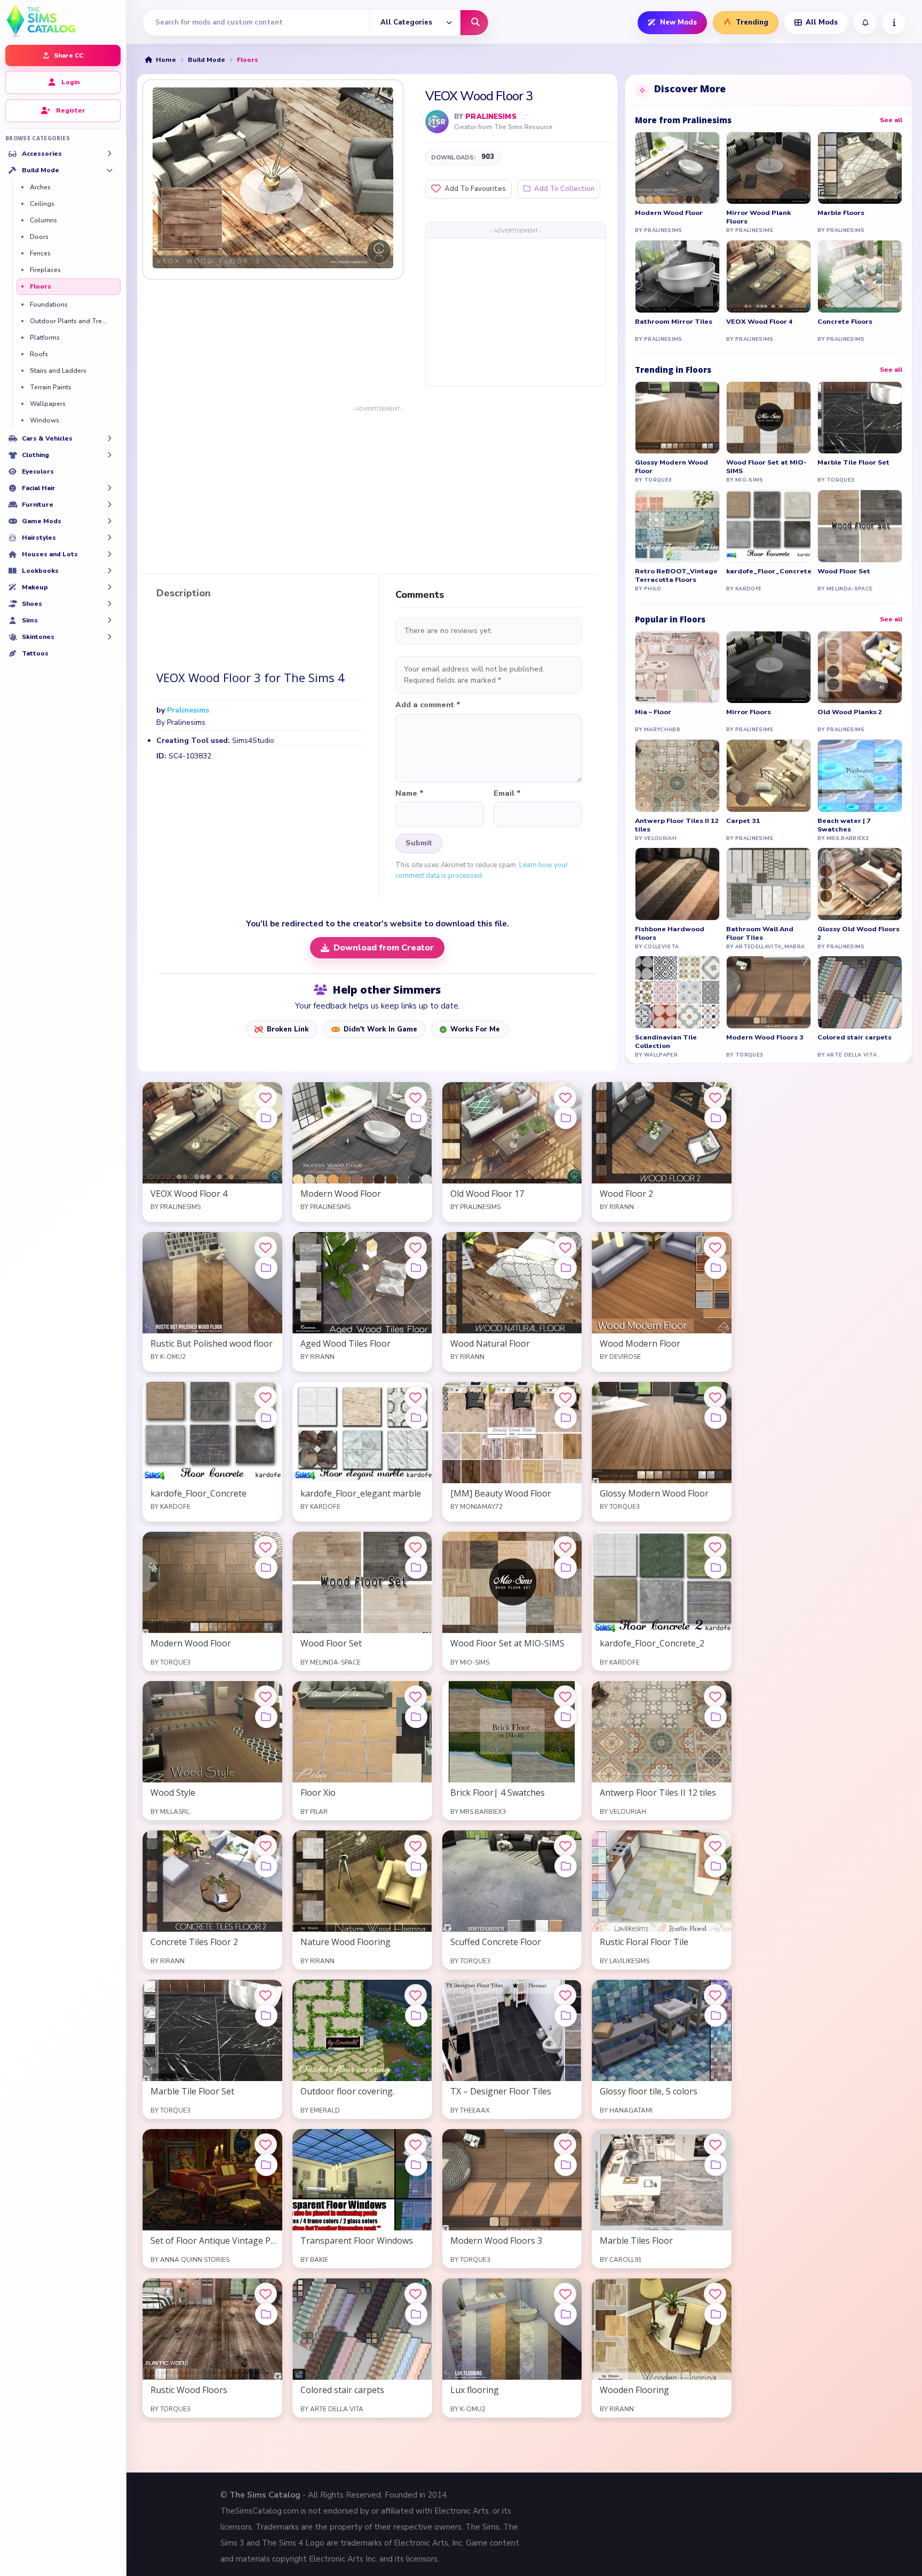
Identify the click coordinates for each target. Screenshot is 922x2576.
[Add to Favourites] (266, 1098)
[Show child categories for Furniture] (109, 505)
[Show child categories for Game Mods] (109, 521)
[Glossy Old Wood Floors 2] (860, 884)
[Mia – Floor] (677, 667)
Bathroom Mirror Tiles (674, 322)
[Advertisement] (516, 311)
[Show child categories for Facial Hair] (109, 488)
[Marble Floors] (860, 168)
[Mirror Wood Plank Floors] (769, 168)
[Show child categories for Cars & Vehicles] (109, 438)
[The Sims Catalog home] (63, 20)
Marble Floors (841, 213)
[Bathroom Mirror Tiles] (677, 277)
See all (891, 120)
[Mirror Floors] (769, 667)
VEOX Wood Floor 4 (760, 322)
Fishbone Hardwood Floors (670, 933)
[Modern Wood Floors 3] (769, 992)
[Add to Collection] (266, 1118)
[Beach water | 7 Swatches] (860, 776)
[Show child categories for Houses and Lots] (109, 554)
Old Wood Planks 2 (850, 712)
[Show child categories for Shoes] (109, 604)
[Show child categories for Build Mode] (109, 170)
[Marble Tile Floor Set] (860, 418)
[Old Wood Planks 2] (860, 667)
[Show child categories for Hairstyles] (109, 538)
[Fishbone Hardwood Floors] (677, 884)
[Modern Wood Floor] (677, 168)
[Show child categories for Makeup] (109, 587)
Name (410, 794)
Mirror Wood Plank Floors (758, 217)
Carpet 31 (743, 821)
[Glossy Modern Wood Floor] (677, 418)
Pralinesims (491, 117)
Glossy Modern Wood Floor (671, 467)
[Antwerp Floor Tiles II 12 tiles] (677, 776)
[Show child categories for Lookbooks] (109, 571)
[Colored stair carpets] (860, 992)
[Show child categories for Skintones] (109, 637)
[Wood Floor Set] (860, 526)
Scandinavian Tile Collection (666, 1042)
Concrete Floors (845, 322)
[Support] (894, 23)
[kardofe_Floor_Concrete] (769, 526)
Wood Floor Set (844, 571)
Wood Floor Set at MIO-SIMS (766, 467)
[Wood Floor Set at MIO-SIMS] (769, 418)
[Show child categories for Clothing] (109, 455)
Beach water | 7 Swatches (844, 825)
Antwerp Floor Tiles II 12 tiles (677, 825)
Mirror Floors (749, 712)
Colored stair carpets (855, 1037)
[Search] (474, 23)
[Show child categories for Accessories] (109, 154)
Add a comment (428, 705)
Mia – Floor (653, 712)
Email (507, 794)
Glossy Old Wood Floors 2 (859, 933)
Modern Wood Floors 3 (765, 1037)
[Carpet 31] (769, 776)
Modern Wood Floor (669, 213)
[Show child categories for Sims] (109, 620)
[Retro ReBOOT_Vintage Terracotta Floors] (677, 526)
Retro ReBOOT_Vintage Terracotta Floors (676, 575)
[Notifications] (865, 23)
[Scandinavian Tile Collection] (677, 992)
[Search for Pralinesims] (437, 122)
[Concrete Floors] (860, 277)
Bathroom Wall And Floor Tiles (760, 933)
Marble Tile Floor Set (853, 462)
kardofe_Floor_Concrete (769, 571)
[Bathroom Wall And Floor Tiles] (769, 884)
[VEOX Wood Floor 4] (769, 277)
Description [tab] (184, 594)
